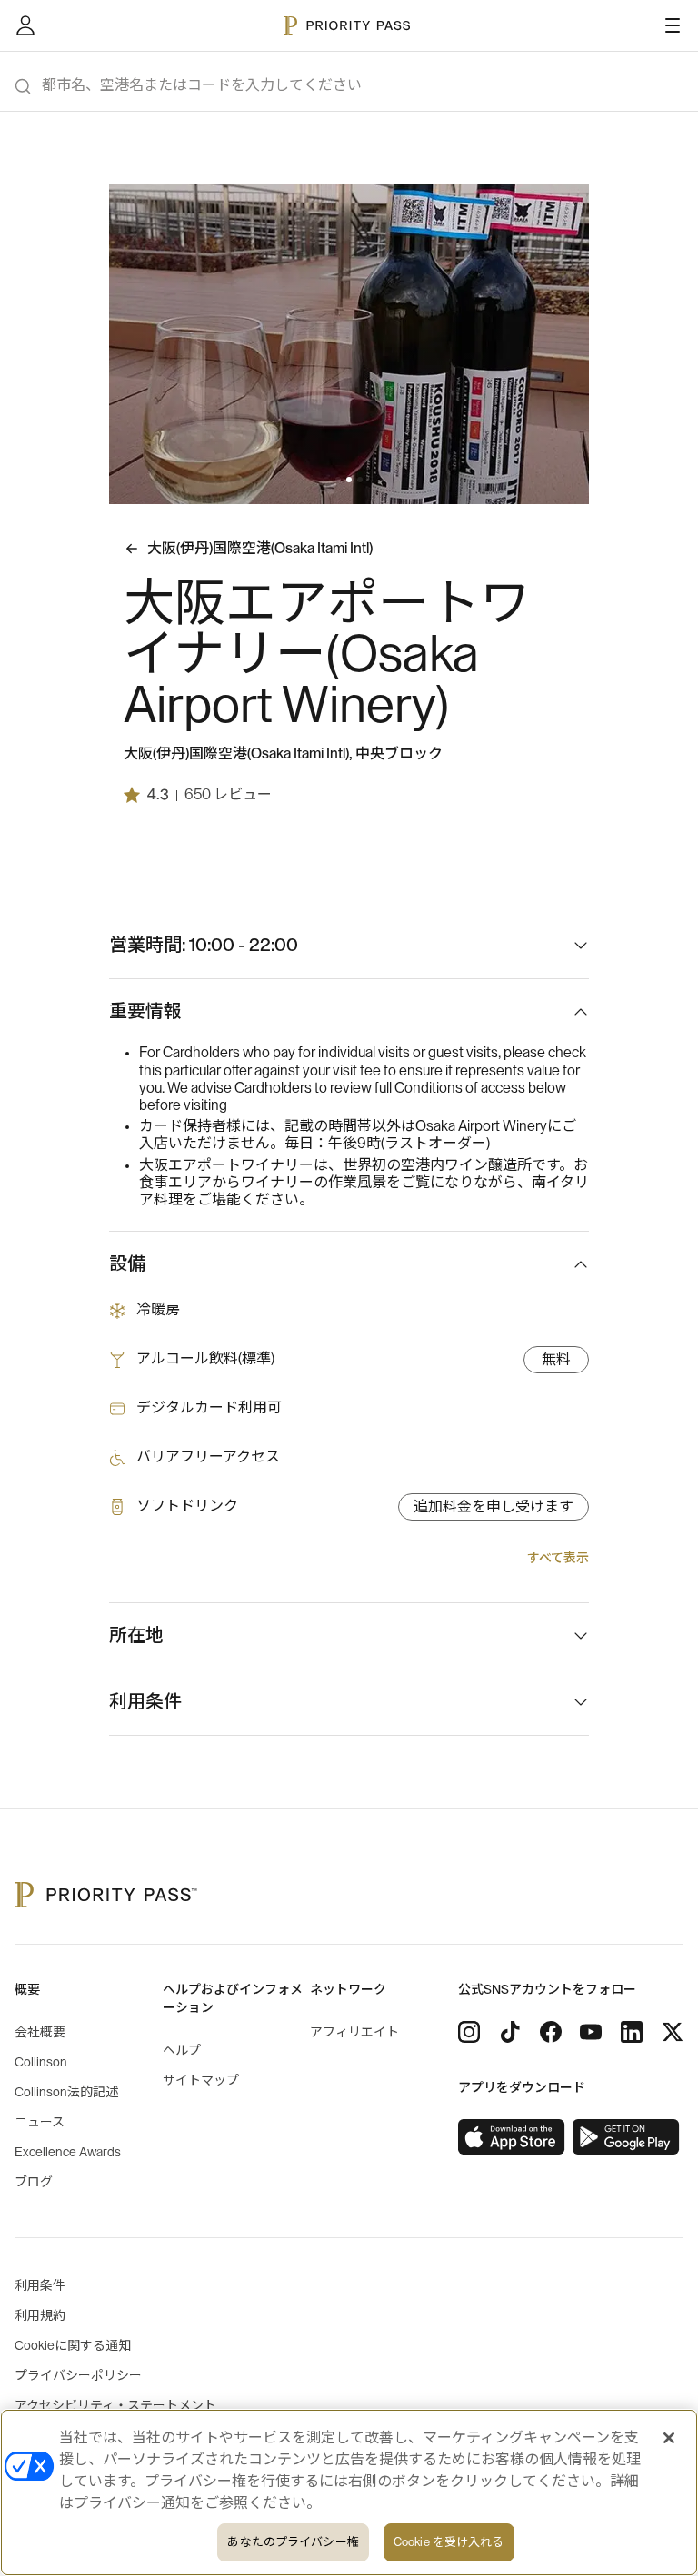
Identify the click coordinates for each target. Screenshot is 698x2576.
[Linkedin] (632, 2032)
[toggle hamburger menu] (673, 25)
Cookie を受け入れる (449, 2542)
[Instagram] (469, 2032)
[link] (512, 2137)
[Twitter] (673, 2032)
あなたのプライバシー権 (293, 2542)
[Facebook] (551, 2032)
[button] (338, 480)
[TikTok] (510, 2032)
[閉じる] (669, 2438)
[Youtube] (591, 2032)
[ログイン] (25, 25)
